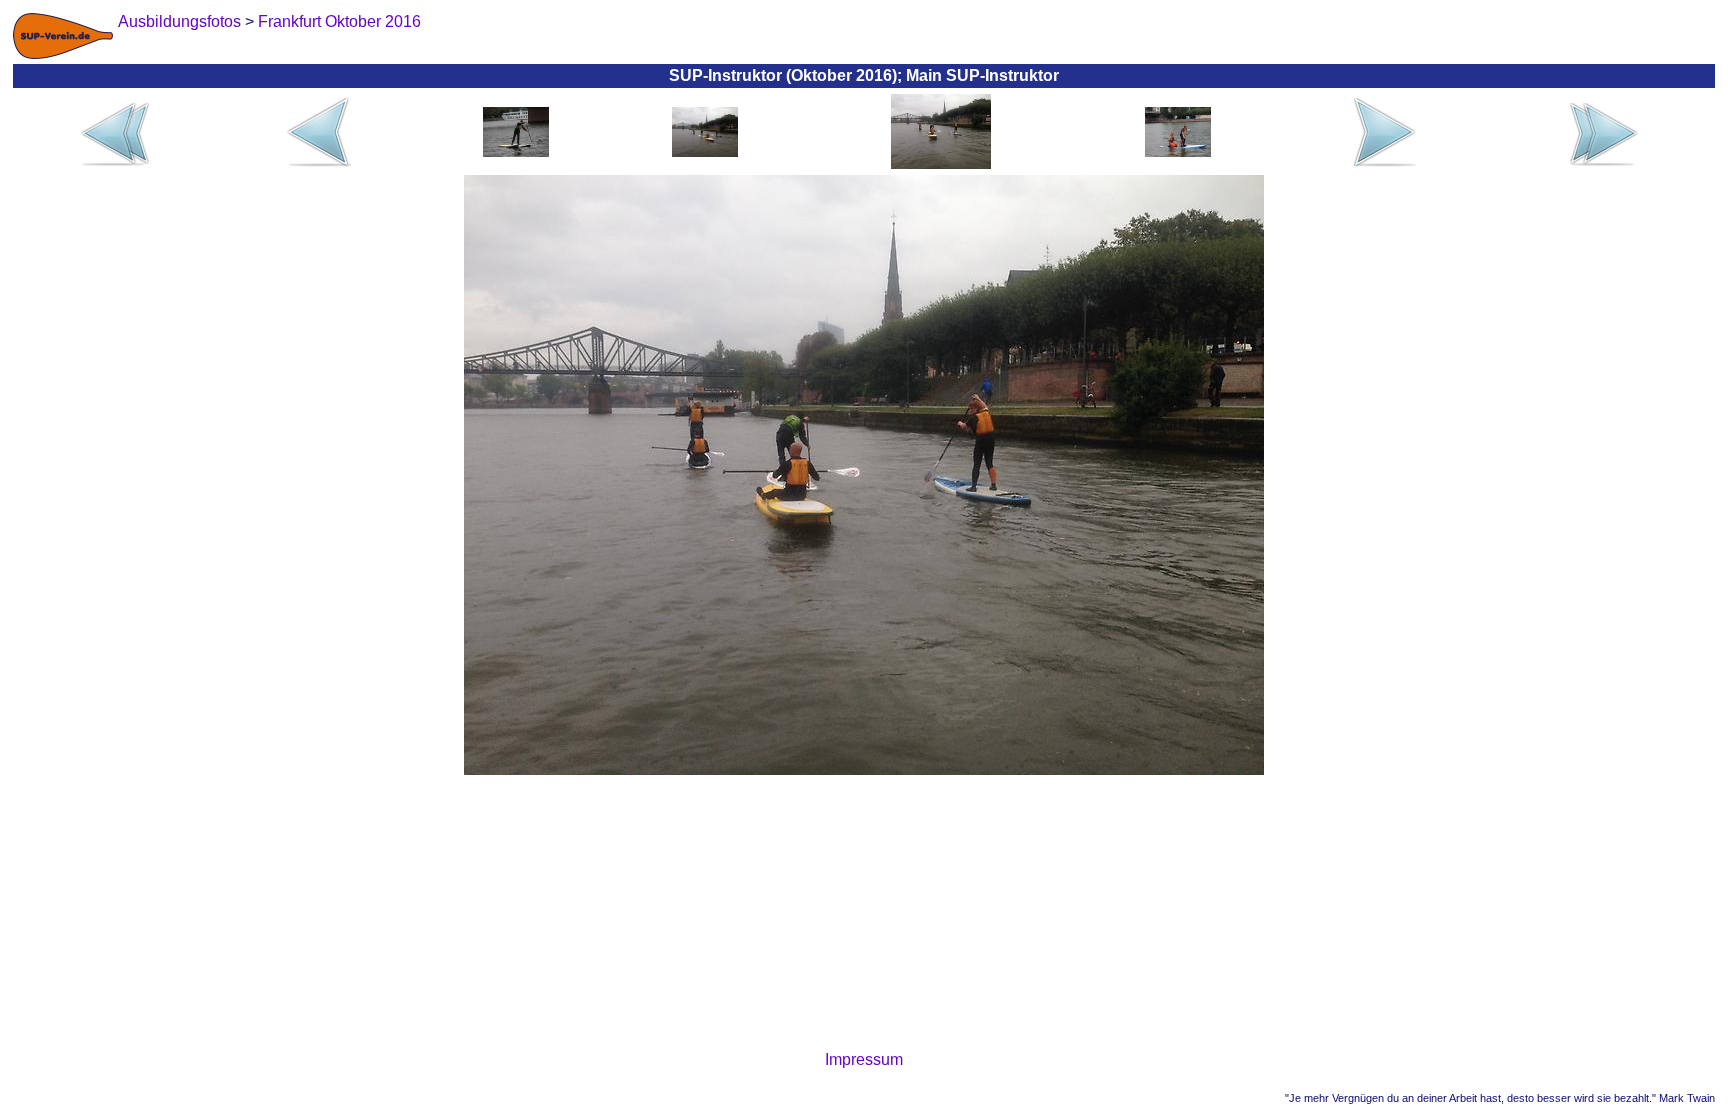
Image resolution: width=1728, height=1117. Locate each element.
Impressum (864, 1059)
